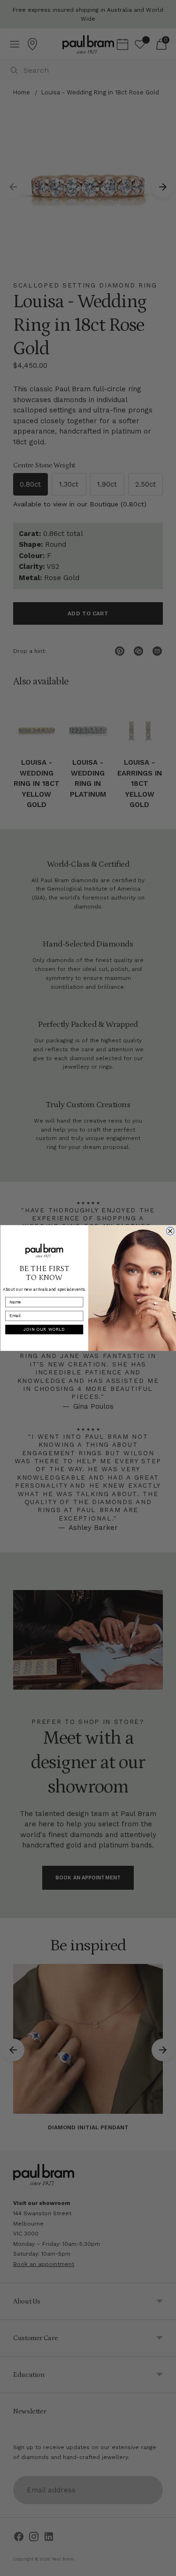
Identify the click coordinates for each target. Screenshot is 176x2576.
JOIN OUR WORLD (44, 1329)
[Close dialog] (170, 1231)
